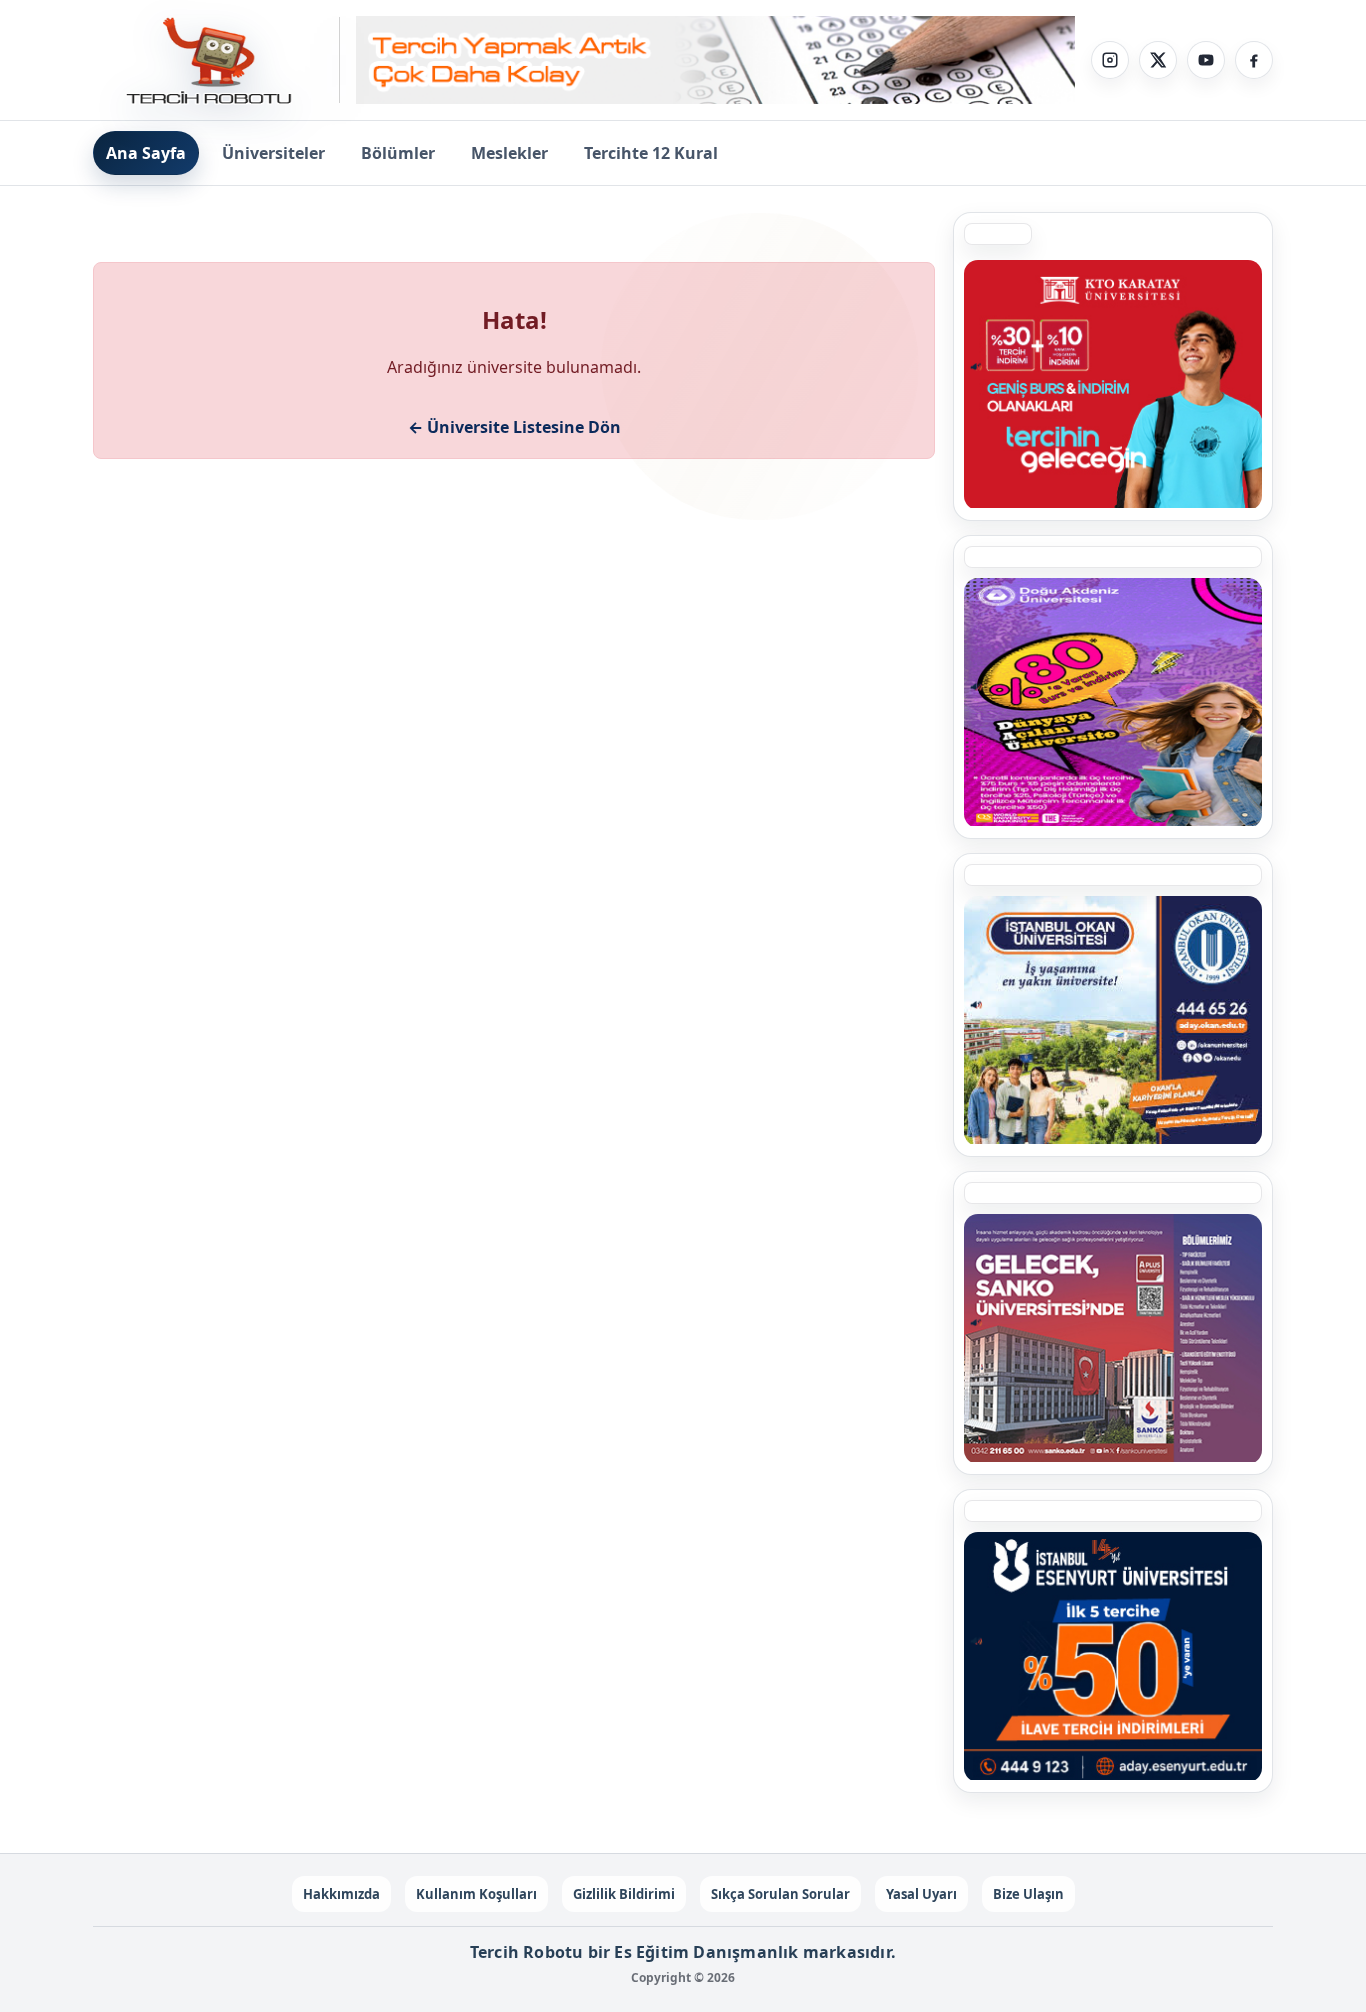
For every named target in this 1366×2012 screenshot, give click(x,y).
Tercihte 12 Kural (651, 153)
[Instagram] (1110, 60)
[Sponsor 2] (1113, 702)
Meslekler (509, 153)
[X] (1158, 60)
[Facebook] (1254, 60)
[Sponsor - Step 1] (715, 60)
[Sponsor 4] (1113, 1020)
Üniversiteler (273, 153)
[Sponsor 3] (1113, 1338)
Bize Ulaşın (1028, 1894)
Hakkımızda (341, 1894)
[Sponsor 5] (1113, 1656)
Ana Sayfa (146, 153)
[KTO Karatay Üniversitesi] (1113, 384)
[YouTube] (1206, 60)
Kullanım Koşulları (476, 1894)
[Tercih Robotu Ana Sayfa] (216, 60)
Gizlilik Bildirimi (624, 1894)
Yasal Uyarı (921, 1894)
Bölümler (398, 153)
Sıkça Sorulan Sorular (780, 1894)
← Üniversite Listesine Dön (514, 427)
